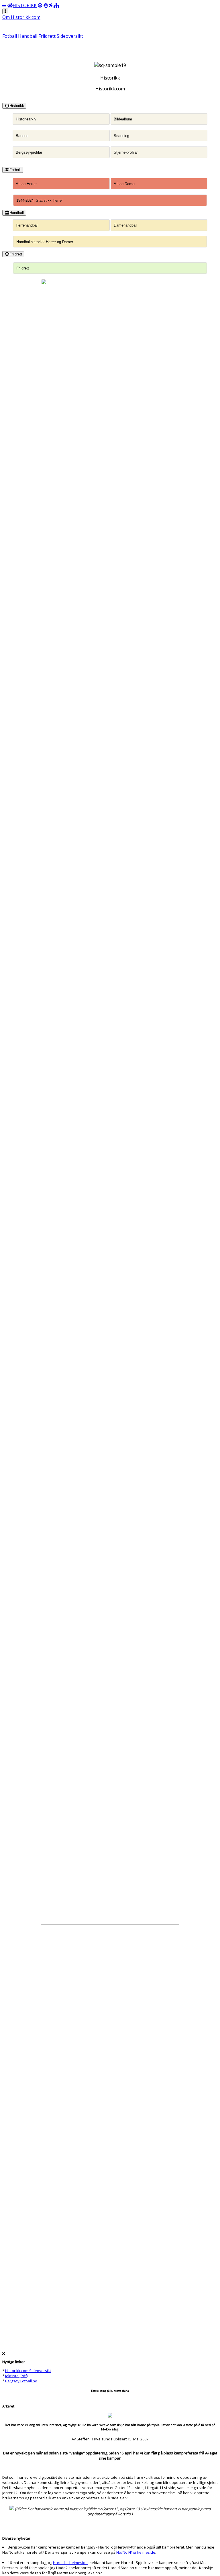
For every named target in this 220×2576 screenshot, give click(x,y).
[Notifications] (5, 11)
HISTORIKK (25, 5)
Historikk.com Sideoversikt (28, 2371)
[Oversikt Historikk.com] (56, 5)
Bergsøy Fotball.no (21, 2381)
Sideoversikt (70, 36)
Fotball (10, 36)
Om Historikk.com (21, 17)
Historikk (17, 106)
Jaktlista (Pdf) (16, 2376)
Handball (28, 36)
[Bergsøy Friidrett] (51, 5)
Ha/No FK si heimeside (136, 2552)
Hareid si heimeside (70, 2563)
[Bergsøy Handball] (46, 5)
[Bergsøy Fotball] (40, 5)
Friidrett (47, 36)
